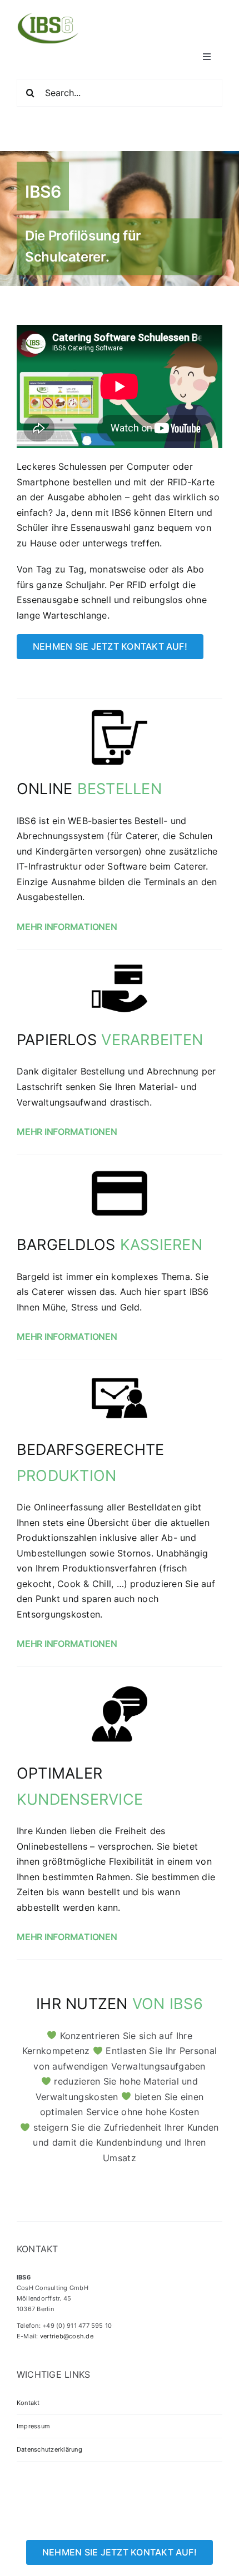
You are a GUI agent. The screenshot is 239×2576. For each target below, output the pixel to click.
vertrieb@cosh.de (67, 2336)
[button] (120, 927)
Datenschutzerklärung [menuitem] (49, 2449)
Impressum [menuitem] (33, 2426)
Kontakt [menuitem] (28, 2403)
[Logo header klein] (48, 16)
